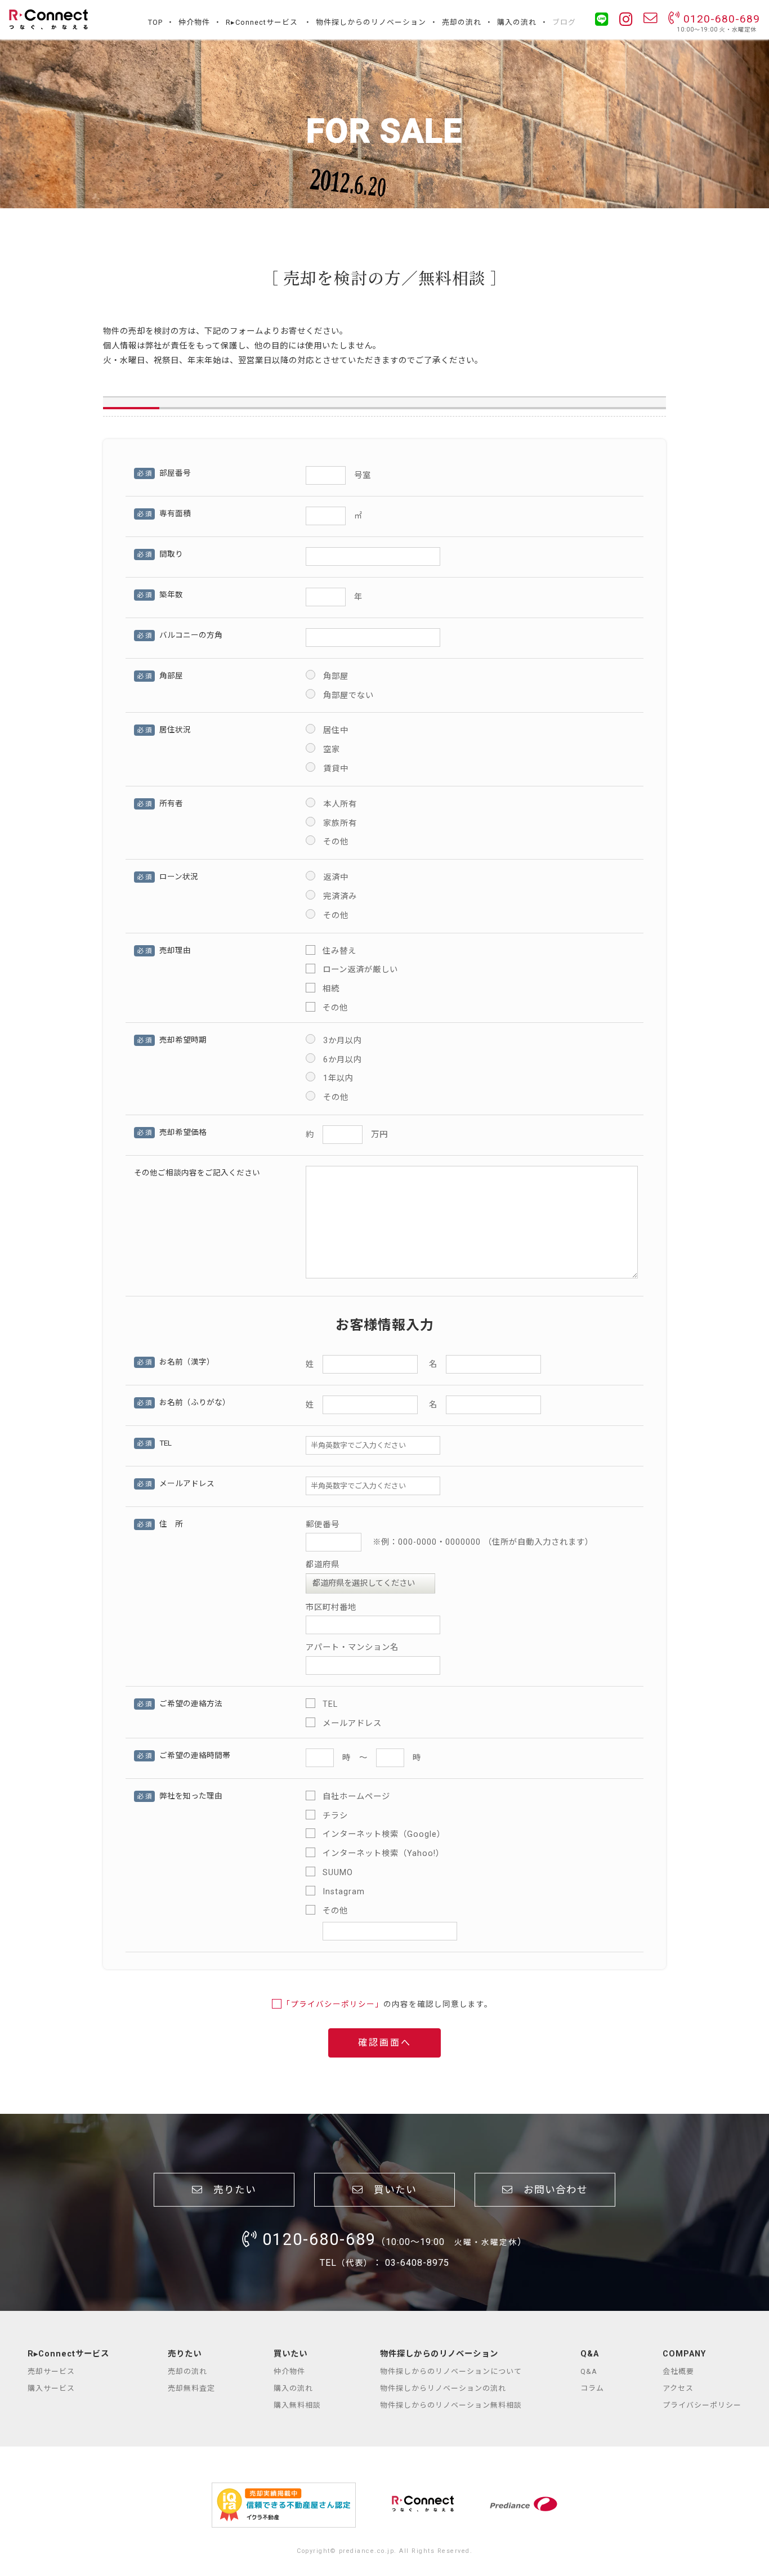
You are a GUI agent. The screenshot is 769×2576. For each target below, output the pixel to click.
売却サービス (51, 2371)
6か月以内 (343, 1060)
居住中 (336, 730)
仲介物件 (194, 22)
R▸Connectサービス (262, 22)
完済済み (340, 896)
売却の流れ (462, 22)
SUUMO (338, 1873)
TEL (330, 1704)
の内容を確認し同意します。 (387, 2004)
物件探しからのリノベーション (371, 22)
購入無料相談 (297, 2405)
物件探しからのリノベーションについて (451, 2371)
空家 (332, 750)
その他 (336, 842)
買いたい (390, 2190)
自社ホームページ (356, 1797)
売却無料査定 (191, 2388)
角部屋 (336, 676)
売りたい (229, 2190)
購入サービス (51, 2388)
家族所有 (340, 823)
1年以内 (338, 1078)
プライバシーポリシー (702, 2405)
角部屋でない (348, 696)
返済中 (336, 877)
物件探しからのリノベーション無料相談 (451, 2405)
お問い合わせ (550, 2190)
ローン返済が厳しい (360, 970)
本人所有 (340, 804)
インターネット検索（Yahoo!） (383, 1853)
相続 (331, 989)
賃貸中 (336, 769)
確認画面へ (385, 2043)
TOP (155, 22)
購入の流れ (517, 22)
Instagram (344, 1892)
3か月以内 (343, 1041)
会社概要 (678, 2371)
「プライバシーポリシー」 (333, 2004)
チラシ (335, 1816)
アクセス (678, 2388)
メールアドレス (352, 1723)
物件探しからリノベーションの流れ (443, 2388)
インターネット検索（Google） (384, 1834)
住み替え (339, 951)
